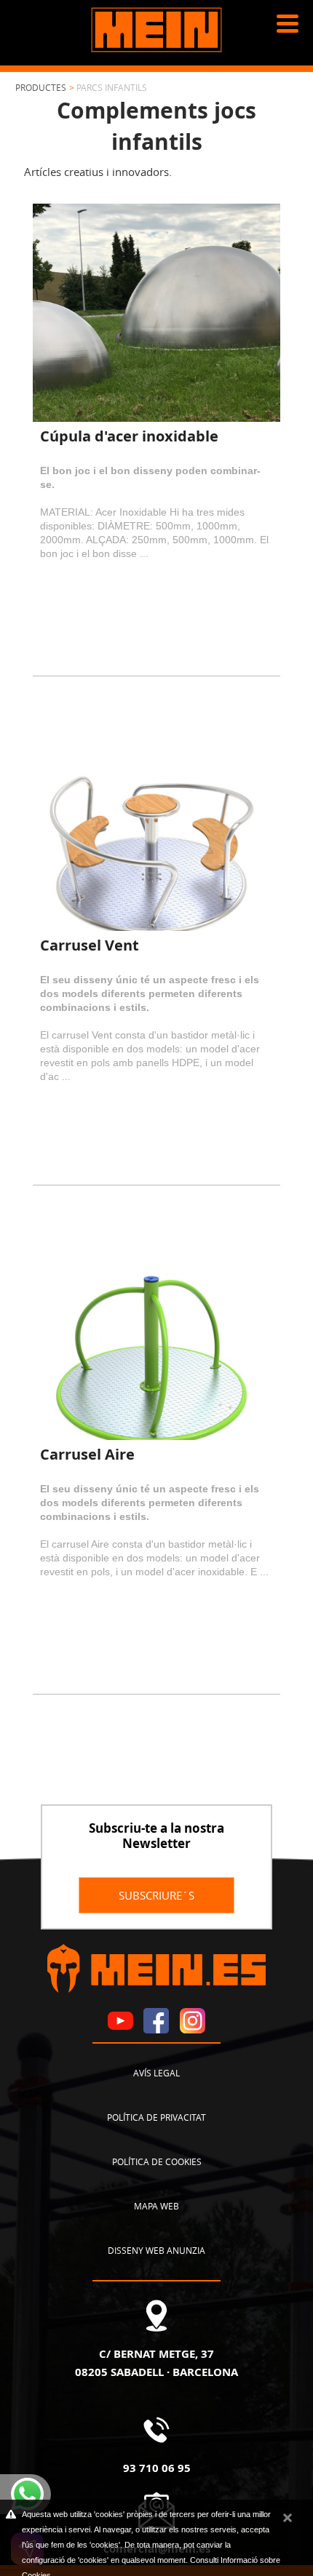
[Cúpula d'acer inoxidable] (157, 313)
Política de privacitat (156, 2117)
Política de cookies (157, 2161)
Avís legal (156, 2073)
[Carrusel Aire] (157, 1331)
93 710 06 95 (157, 2468)
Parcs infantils (112, 87)
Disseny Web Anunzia (156, 2250)
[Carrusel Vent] (157, 822)
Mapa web (156, 2206)
